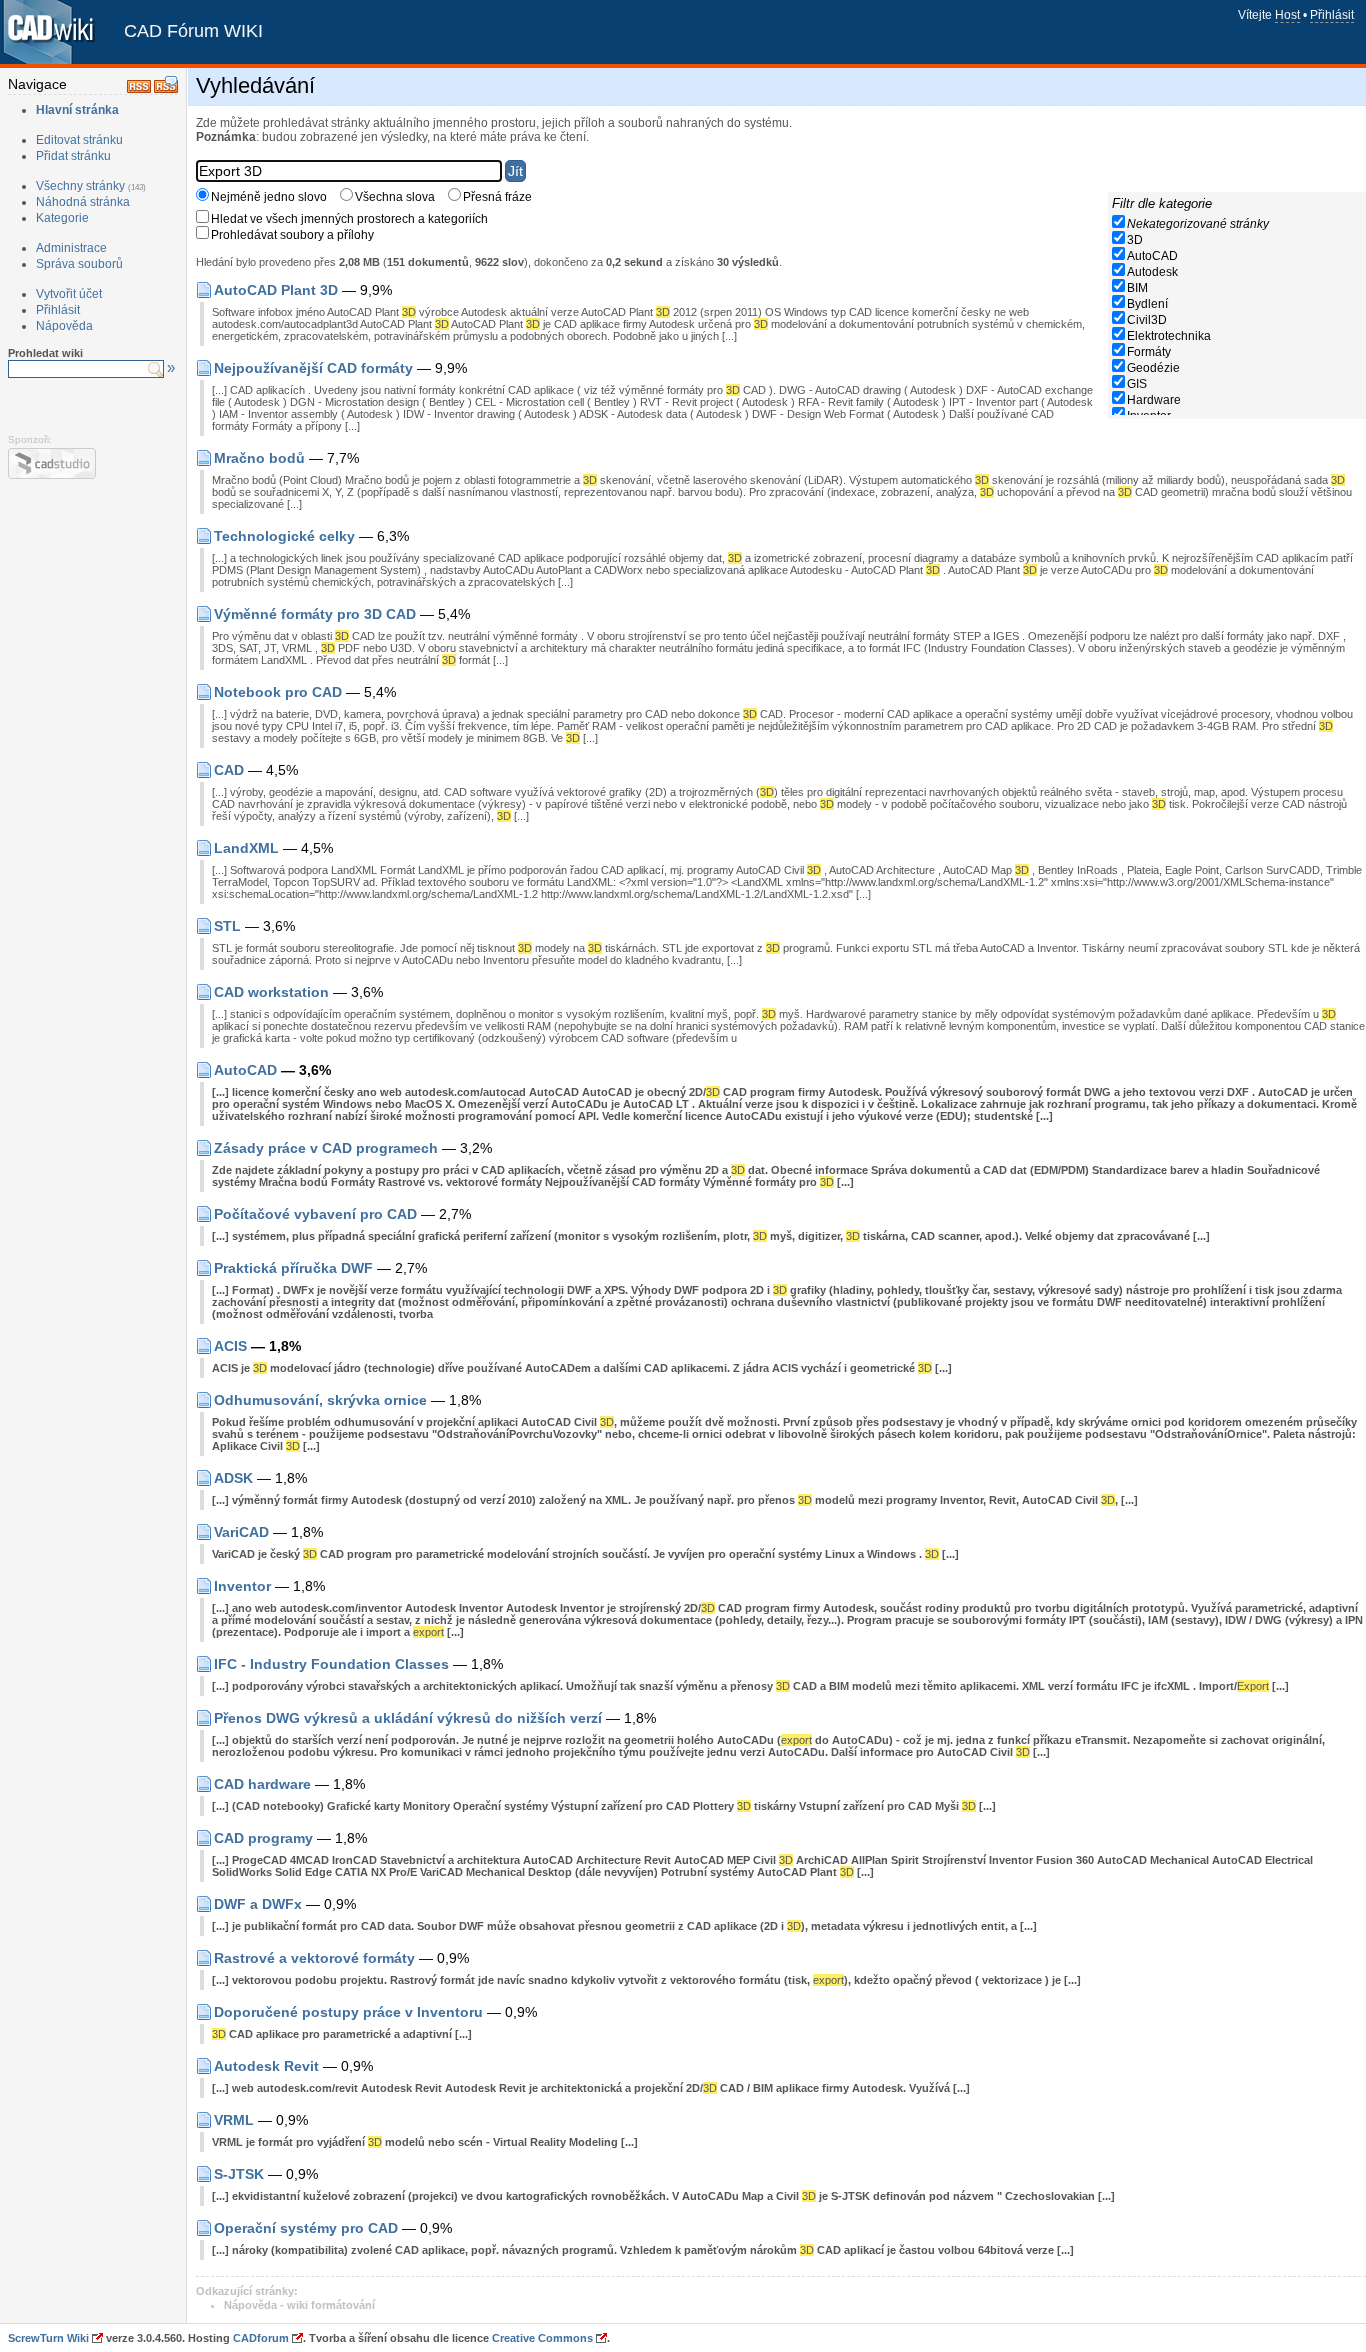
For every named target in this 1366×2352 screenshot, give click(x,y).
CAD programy (263, 1838)
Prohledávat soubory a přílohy (292, 235)
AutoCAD (1152, 256)
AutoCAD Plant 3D (276, 290)
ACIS (230, 1346)
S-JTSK (239, 2174)
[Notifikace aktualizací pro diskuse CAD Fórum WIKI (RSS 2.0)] (166, 89)
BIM (1137, 288)
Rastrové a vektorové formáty (314, 1958)
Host (1287, 15)
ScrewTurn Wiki (48, 2338)
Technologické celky (284, 536)
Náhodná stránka (83, 202)
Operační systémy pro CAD (306, 2228)
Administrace (71, 248)
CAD (229, 770)
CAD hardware (262, 1784)
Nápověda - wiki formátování (299, 2305)
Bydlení (1147, 304)
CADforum (261, 2338)
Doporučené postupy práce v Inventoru (348, 2012)
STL (227, 926)
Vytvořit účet (69, 294)
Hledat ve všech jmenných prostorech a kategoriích (349, 219)
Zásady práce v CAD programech (326, 1148)
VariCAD (241, 1532)
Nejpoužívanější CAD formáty (313, 368)
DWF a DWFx (258, 1904)
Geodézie (1153, 368)
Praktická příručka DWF (293, 1268)
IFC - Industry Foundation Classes (331, 1664)
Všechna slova (395, 197)
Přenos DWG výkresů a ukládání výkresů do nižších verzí (408, 1718)
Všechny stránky (80, 186)
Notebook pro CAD (278, 692)
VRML (234, 2120)
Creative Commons (542, 2338)
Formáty (1149, 352)
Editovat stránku (79, 140)
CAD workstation (271, 992)
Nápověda (64, 326)
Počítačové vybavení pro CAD (315, 1214)
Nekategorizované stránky (1198, 224)
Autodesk (1152, 272)
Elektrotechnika (1169, 336)
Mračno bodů (259, 458)
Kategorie (62, 218)
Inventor (242, 1586)
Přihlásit (1332, 15)
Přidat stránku (73, 156)
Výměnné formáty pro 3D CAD (315, 614)
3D (1135, 240)
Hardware (1154, 400)
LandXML (246, 848)
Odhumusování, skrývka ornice (320, 1400)
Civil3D (1147, 320)
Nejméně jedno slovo (269, 197)
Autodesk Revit (266, 2066)
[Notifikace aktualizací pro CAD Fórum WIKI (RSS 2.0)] (139, 89)
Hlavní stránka (77, 110)
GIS (1137, 384)
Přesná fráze (497, 197)
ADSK (233, 1478)
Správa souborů (79, 264)
